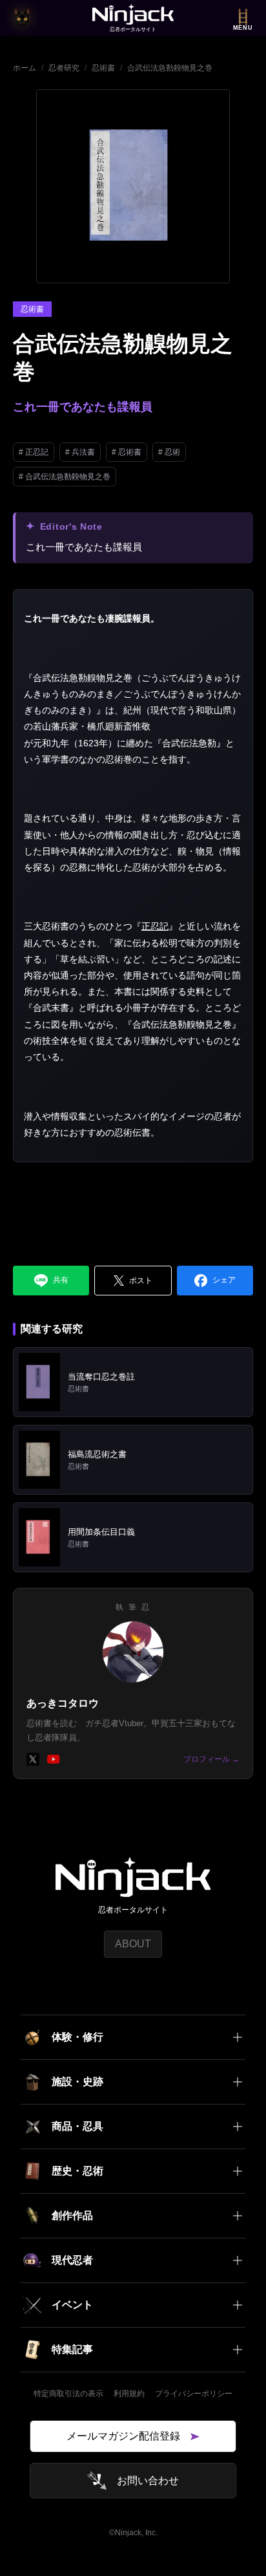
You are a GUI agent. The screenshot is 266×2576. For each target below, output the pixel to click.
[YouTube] (54, 1759)
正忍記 (155, 926)
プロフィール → (211, 1759)
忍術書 (103, 68)
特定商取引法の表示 (68, 2394)
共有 (61, 1280)
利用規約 (129, 2394)
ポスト (141, 1281)
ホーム (25, 68)
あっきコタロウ (63, 1703)
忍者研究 (64, 68)
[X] (33, 1759)
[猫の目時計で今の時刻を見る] (22, 18)
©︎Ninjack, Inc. (133, 2533)
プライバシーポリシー (194, 2394)
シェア (224, 1280)
